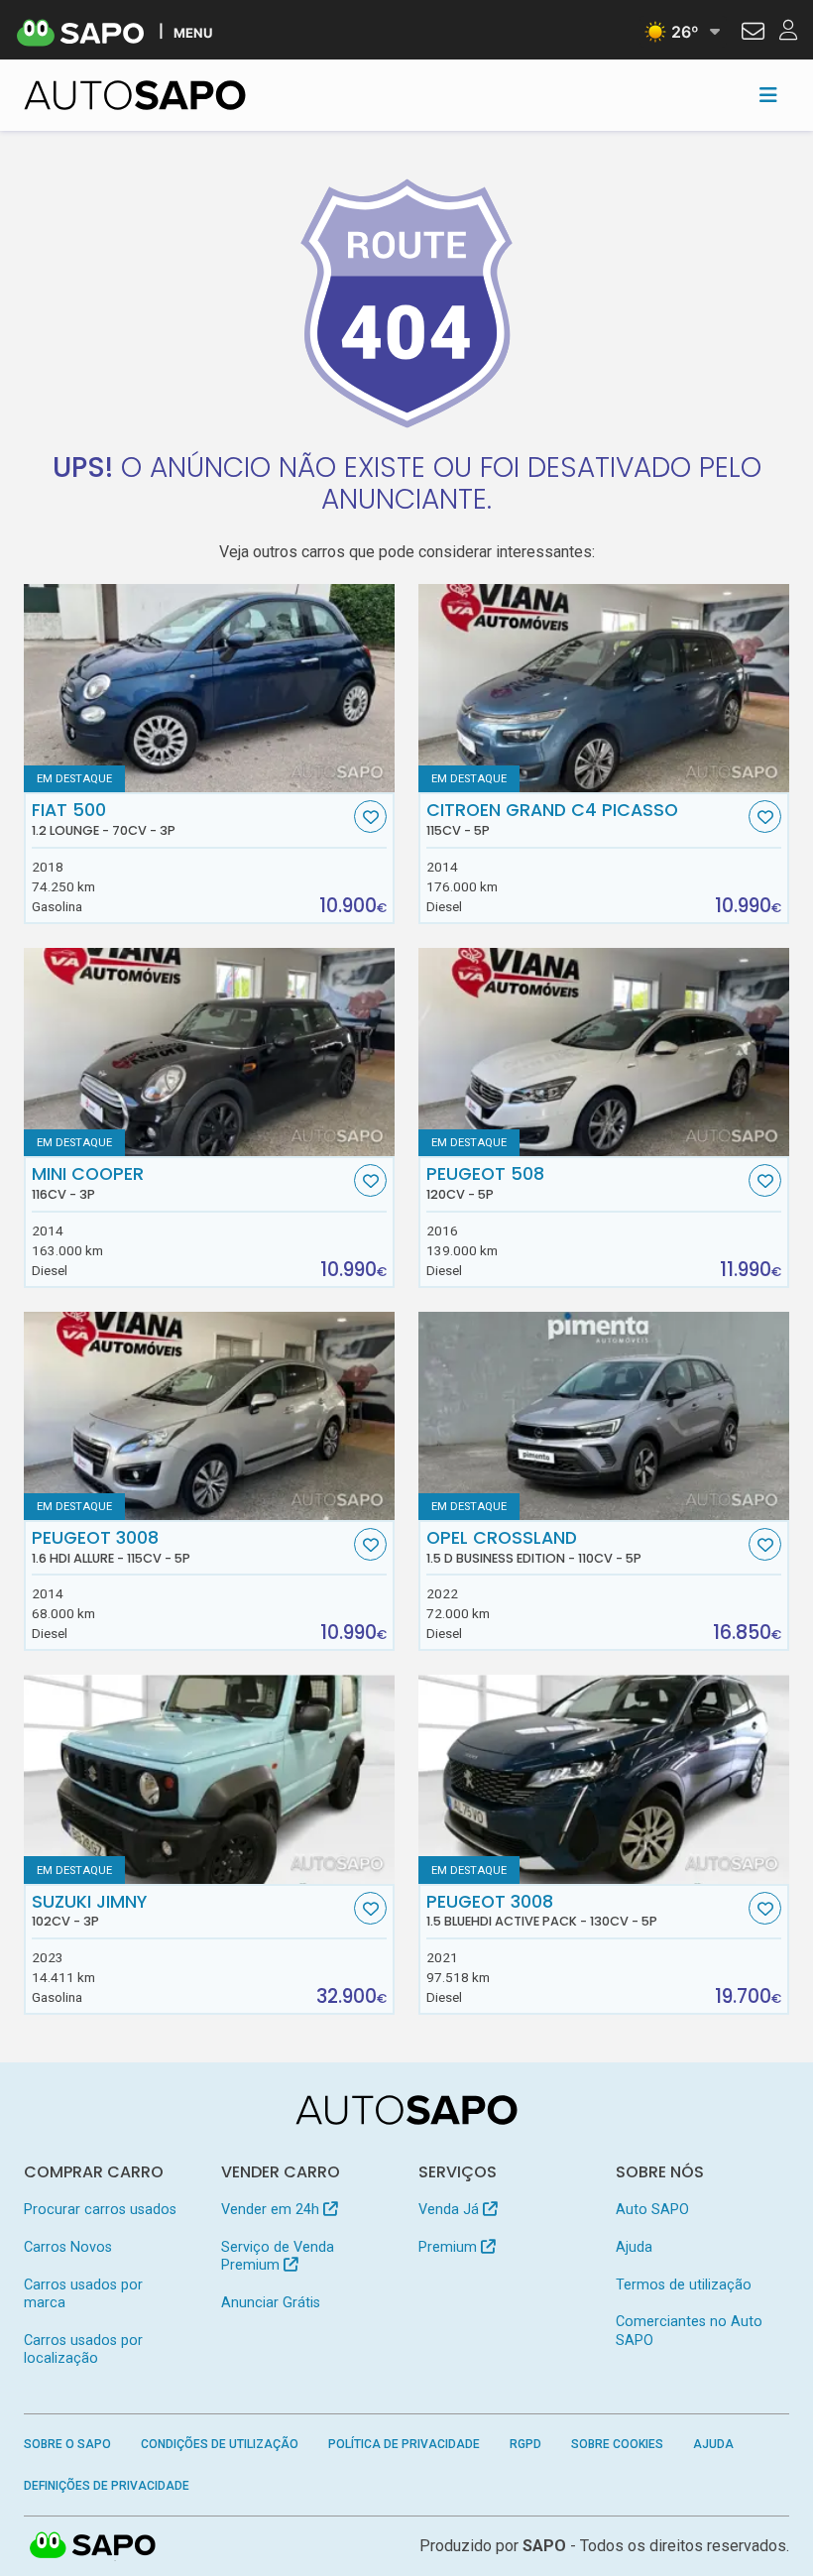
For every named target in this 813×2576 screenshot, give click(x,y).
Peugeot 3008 (111, 1547)
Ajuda (634, 2247)
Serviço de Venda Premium (278, 2256)
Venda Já (451, 2210)
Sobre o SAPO (67, 2444)
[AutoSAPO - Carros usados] (135, 95)
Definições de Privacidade (107, 2486)
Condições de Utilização (220, 2444)
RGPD (525, 2444)
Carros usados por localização (83, 2349)
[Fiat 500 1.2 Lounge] (209, 688)
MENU (193, 32)
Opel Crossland (534, 1547)
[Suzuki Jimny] (209, 1779)
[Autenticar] (753, 34)
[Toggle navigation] (768, 95)
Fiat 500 (104, 819)
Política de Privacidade (404, 2444)
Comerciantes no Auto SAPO (689, 2331)
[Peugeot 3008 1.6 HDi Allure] (209, 1416)
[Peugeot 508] (604, 1052)
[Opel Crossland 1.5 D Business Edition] (604, 1416)
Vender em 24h (272, 2210)
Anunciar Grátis (271, 2303)
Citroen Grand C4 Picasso (552, 819)
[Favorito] (370, 817)
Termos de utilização (684, 2285)
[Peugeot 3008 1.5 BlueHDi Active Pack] (604, 1779)
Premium (450, 2247)
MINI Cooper (88, 1183)
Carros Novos (68, 2247)
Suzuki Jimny (89, 1911)
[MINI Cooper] (209, 1052)
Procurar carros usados (100, 2210)
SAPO (93, 2546)
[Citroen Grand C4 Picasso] (604, 688)
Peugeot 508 (485, 1183)
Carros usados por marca (83, 2294)
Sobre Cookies (617, 2444)
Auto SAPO (652, 2210)
